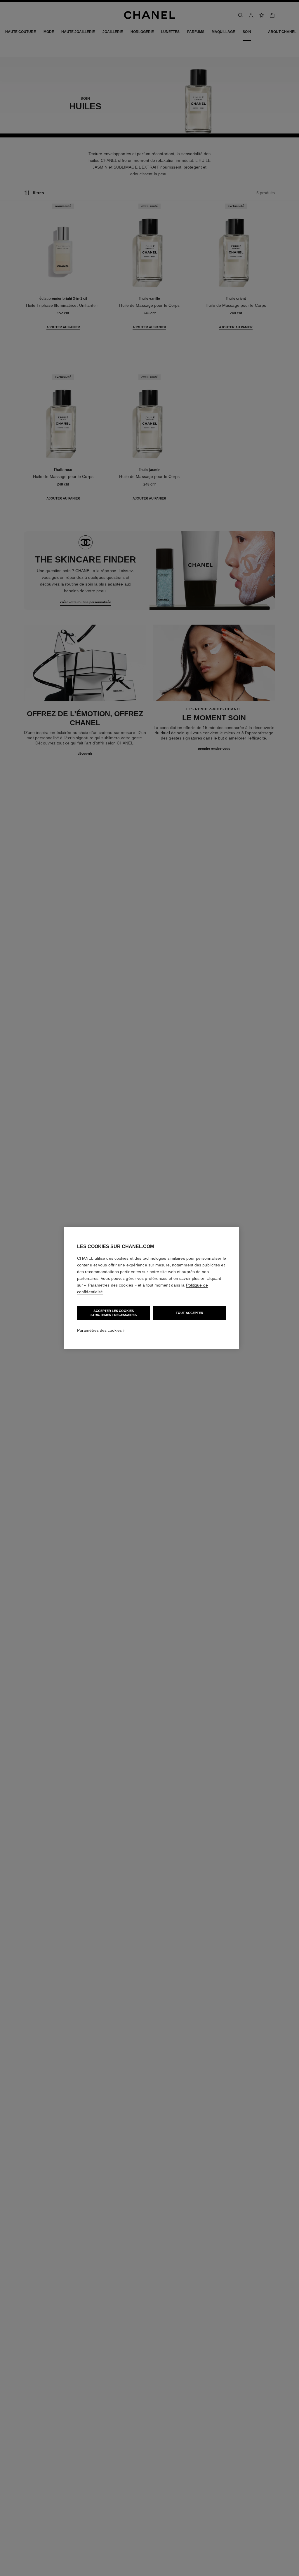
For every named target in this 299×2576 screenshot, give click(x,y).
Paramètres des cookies (99, 1330)
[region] (152, 1288)
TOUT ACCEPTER (190, 1313)
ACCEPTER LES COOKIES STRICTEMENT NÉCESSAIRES (114, 1313)
